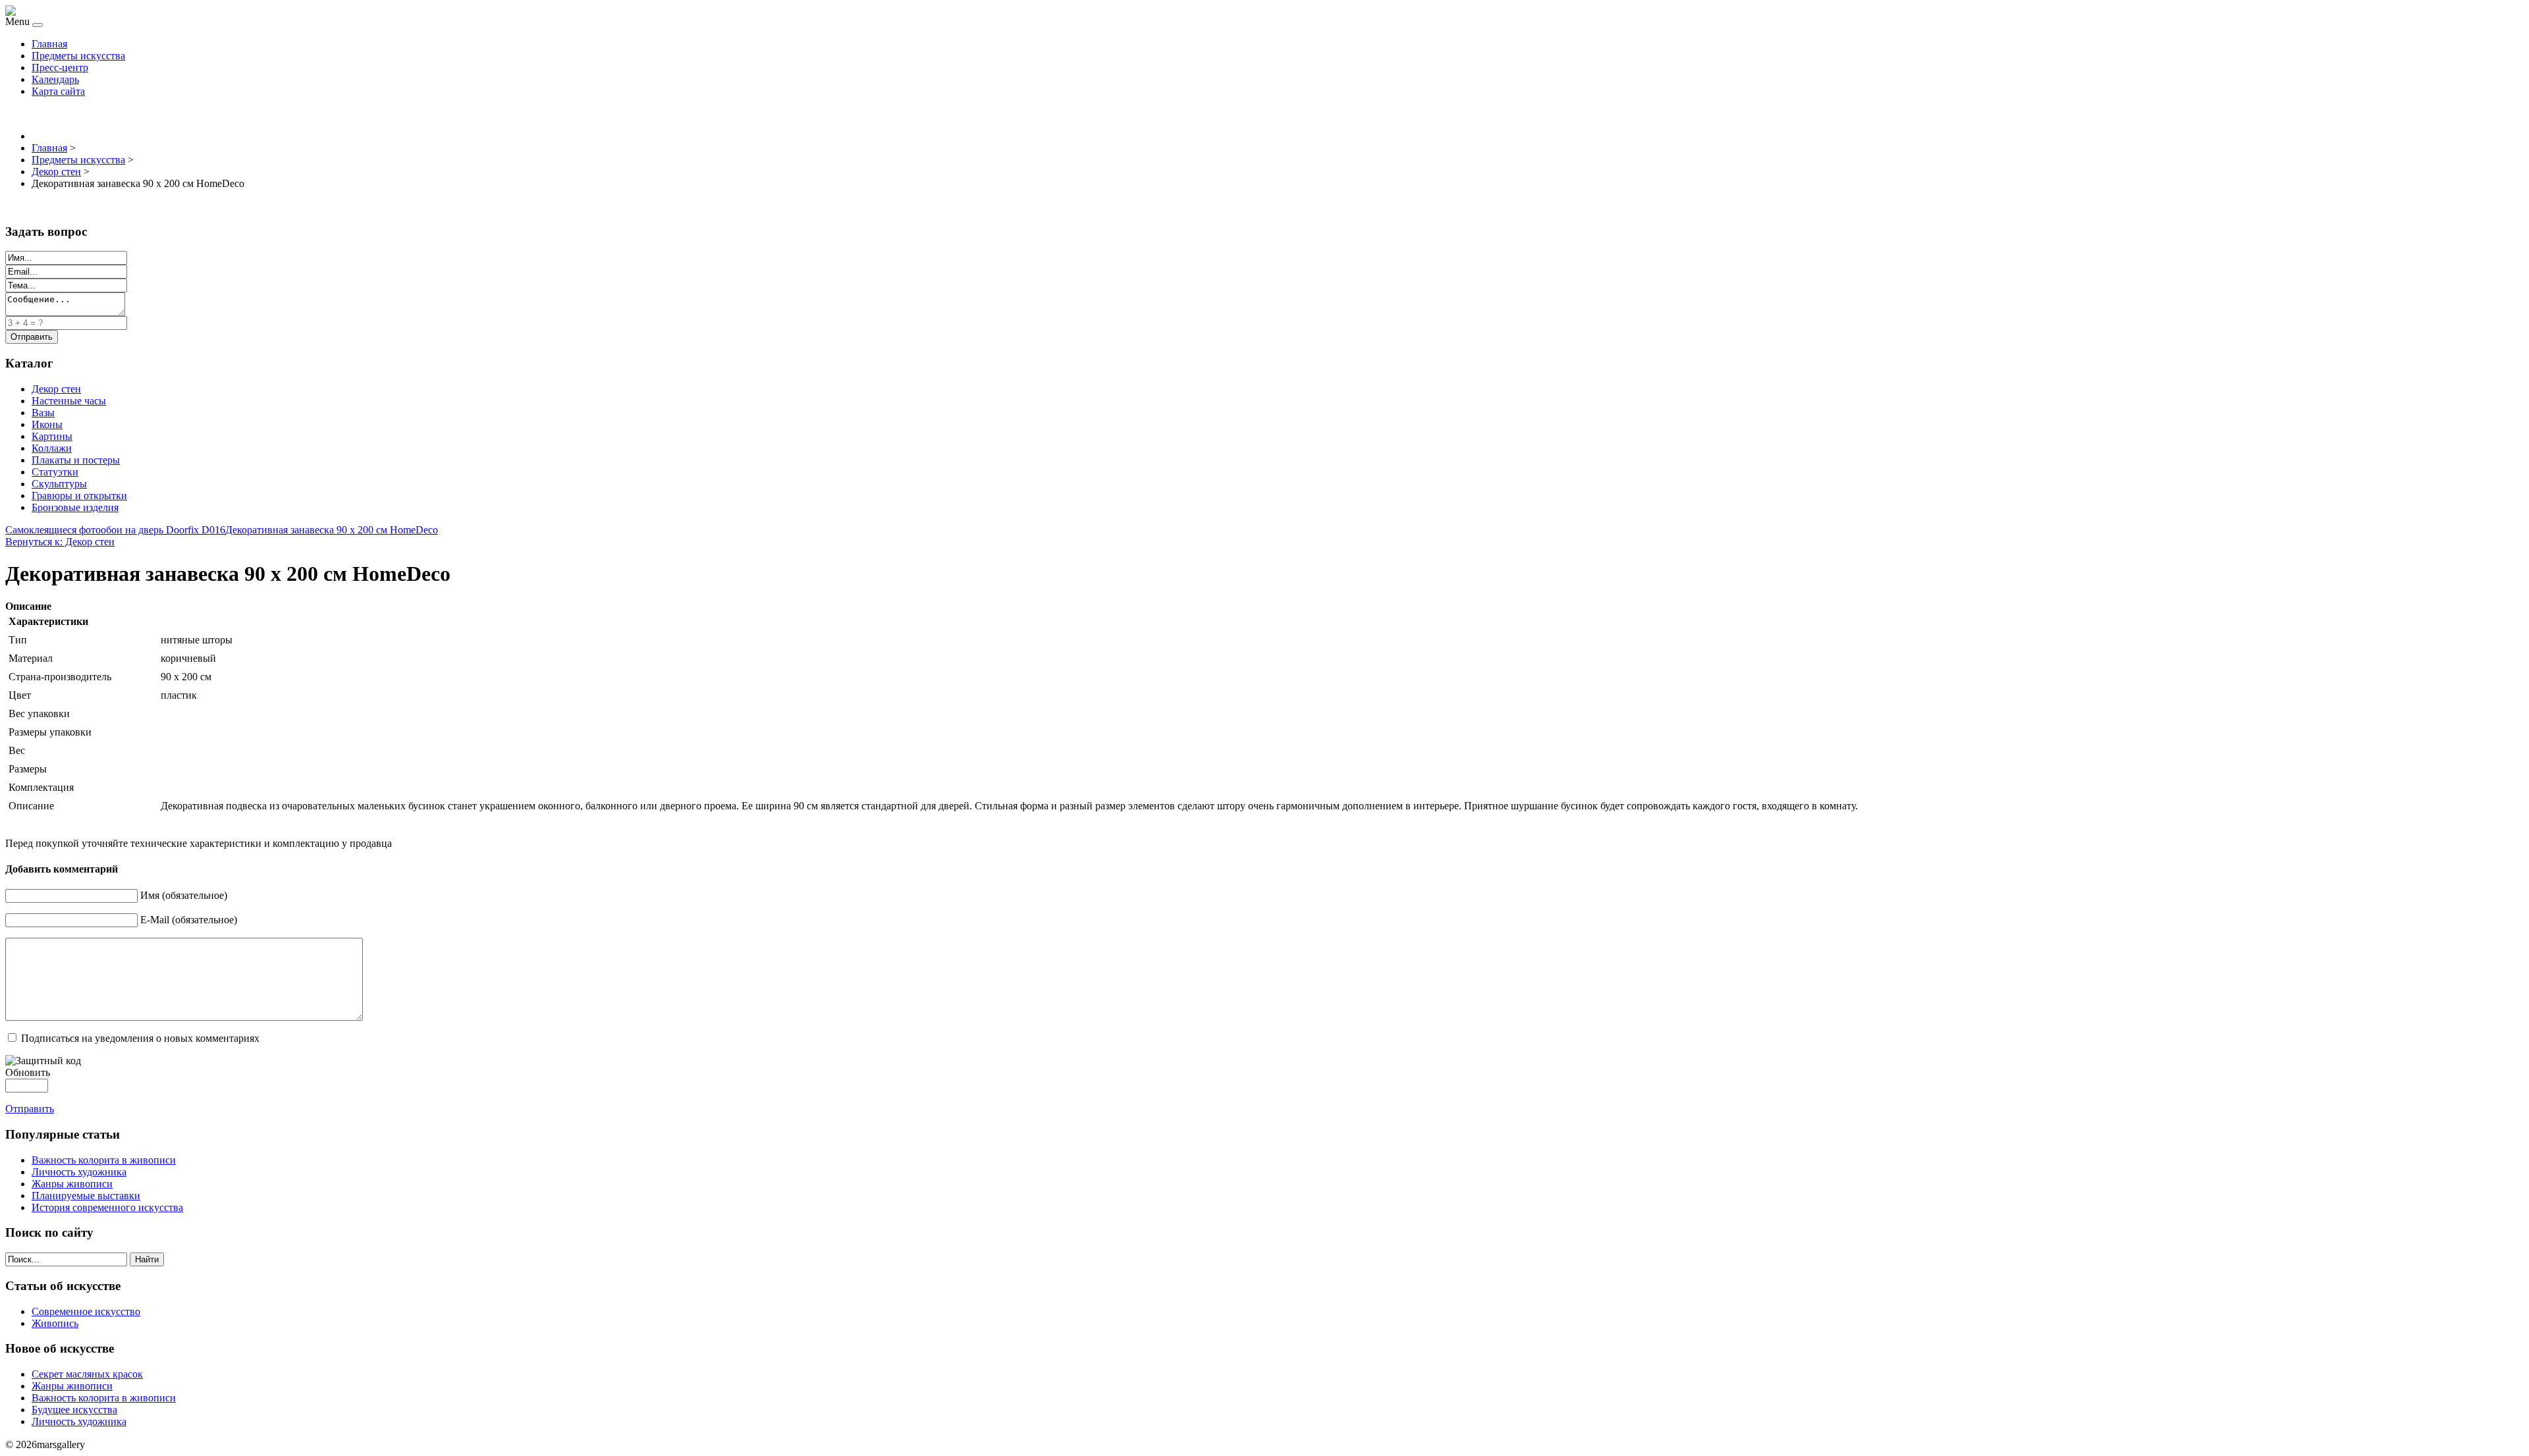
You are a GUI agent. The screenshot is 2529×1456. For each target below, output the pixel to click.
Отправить (30, 1109)
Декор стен (56, 389)
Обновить (28, 1072)
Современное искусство (86, 1311)
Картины (52, 436)
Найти (147, 1259)
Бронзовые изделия (75, 507)
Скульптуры (59, 484)
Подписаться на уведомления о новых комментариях (140, 1038)
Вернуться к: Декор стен (60, 542)
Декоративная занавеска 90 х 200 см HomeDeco (332, 530)
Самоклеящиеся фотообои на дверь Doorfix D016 (115, 530)
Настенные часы (69, 401)
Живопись (55, 1323)
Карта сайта (58, 91)
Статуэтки (55, 472)
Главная (49, 44)
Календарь (55, 79)
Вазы (43, 413)
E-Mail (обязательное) (189, 920)
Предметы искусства (78, 56)
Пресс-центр (60, 67)
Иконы (47, 424)
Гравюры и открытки (79, 496)
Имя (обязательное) (184, 895)
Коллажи (52, 448)
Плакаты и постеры (76, 460)
